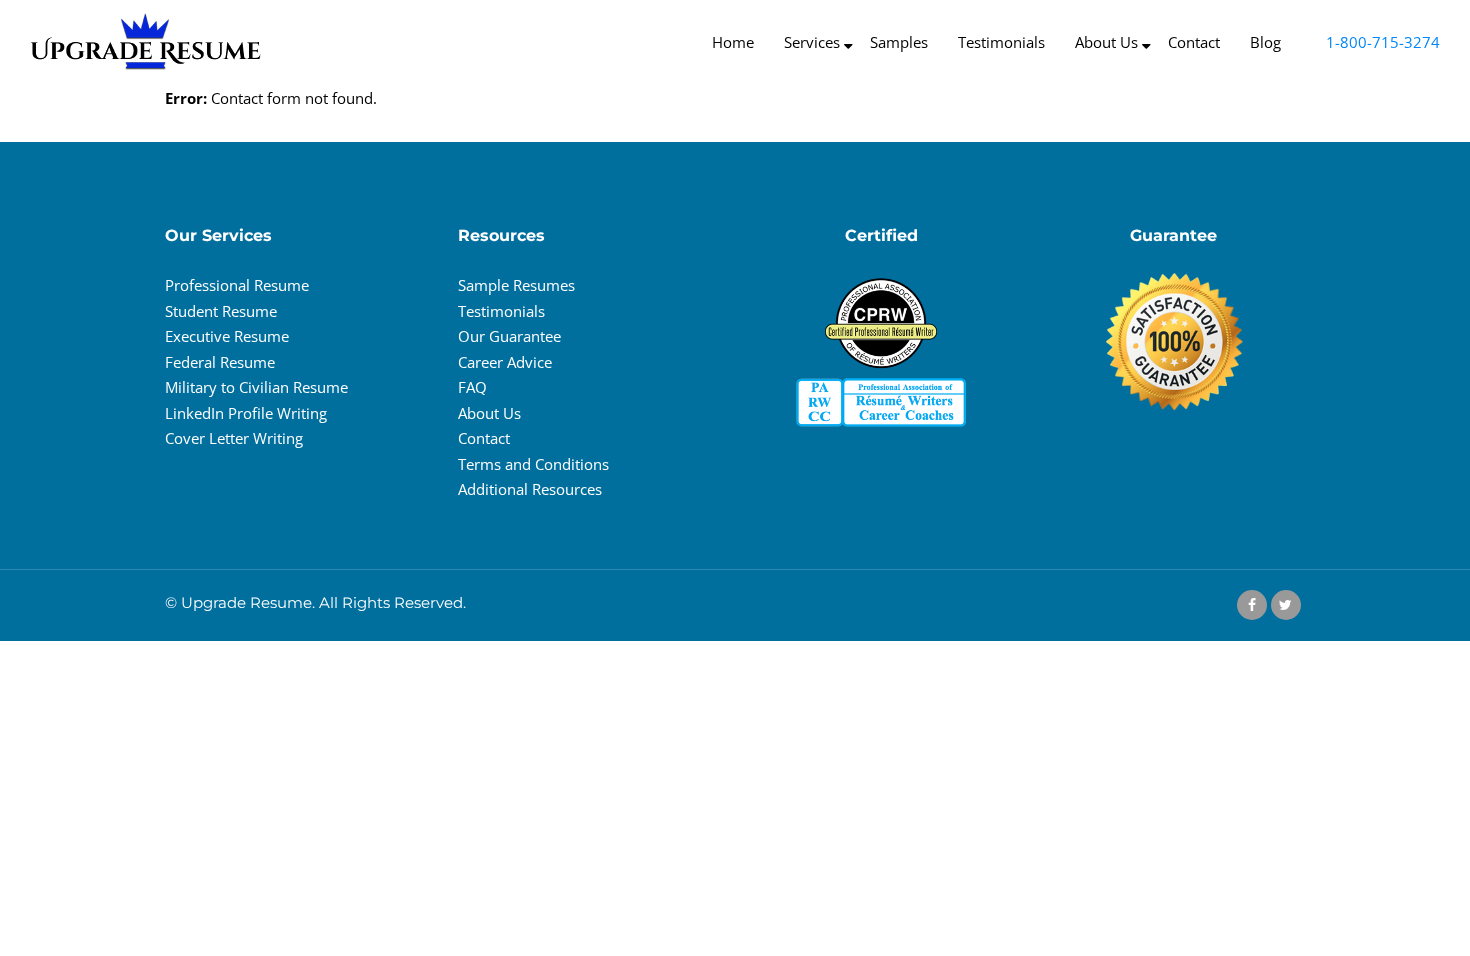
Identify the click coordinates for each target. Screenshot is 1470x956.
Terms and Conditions (533, 464)
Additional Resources (530, 489)
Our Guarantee (509, 336)
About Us (489, 413)
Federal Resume (220, 362)
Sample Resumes (516, 285)
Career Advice (505, 362)
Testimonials (501, 311)
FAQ (472, 387)
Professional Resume (237, 285)
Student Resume (221, 311)
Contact (484, 438)
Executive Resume (227, 336)
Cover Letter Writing (234, 438)
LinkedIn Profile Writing (246, 413)
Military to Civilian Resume (256, 387)
